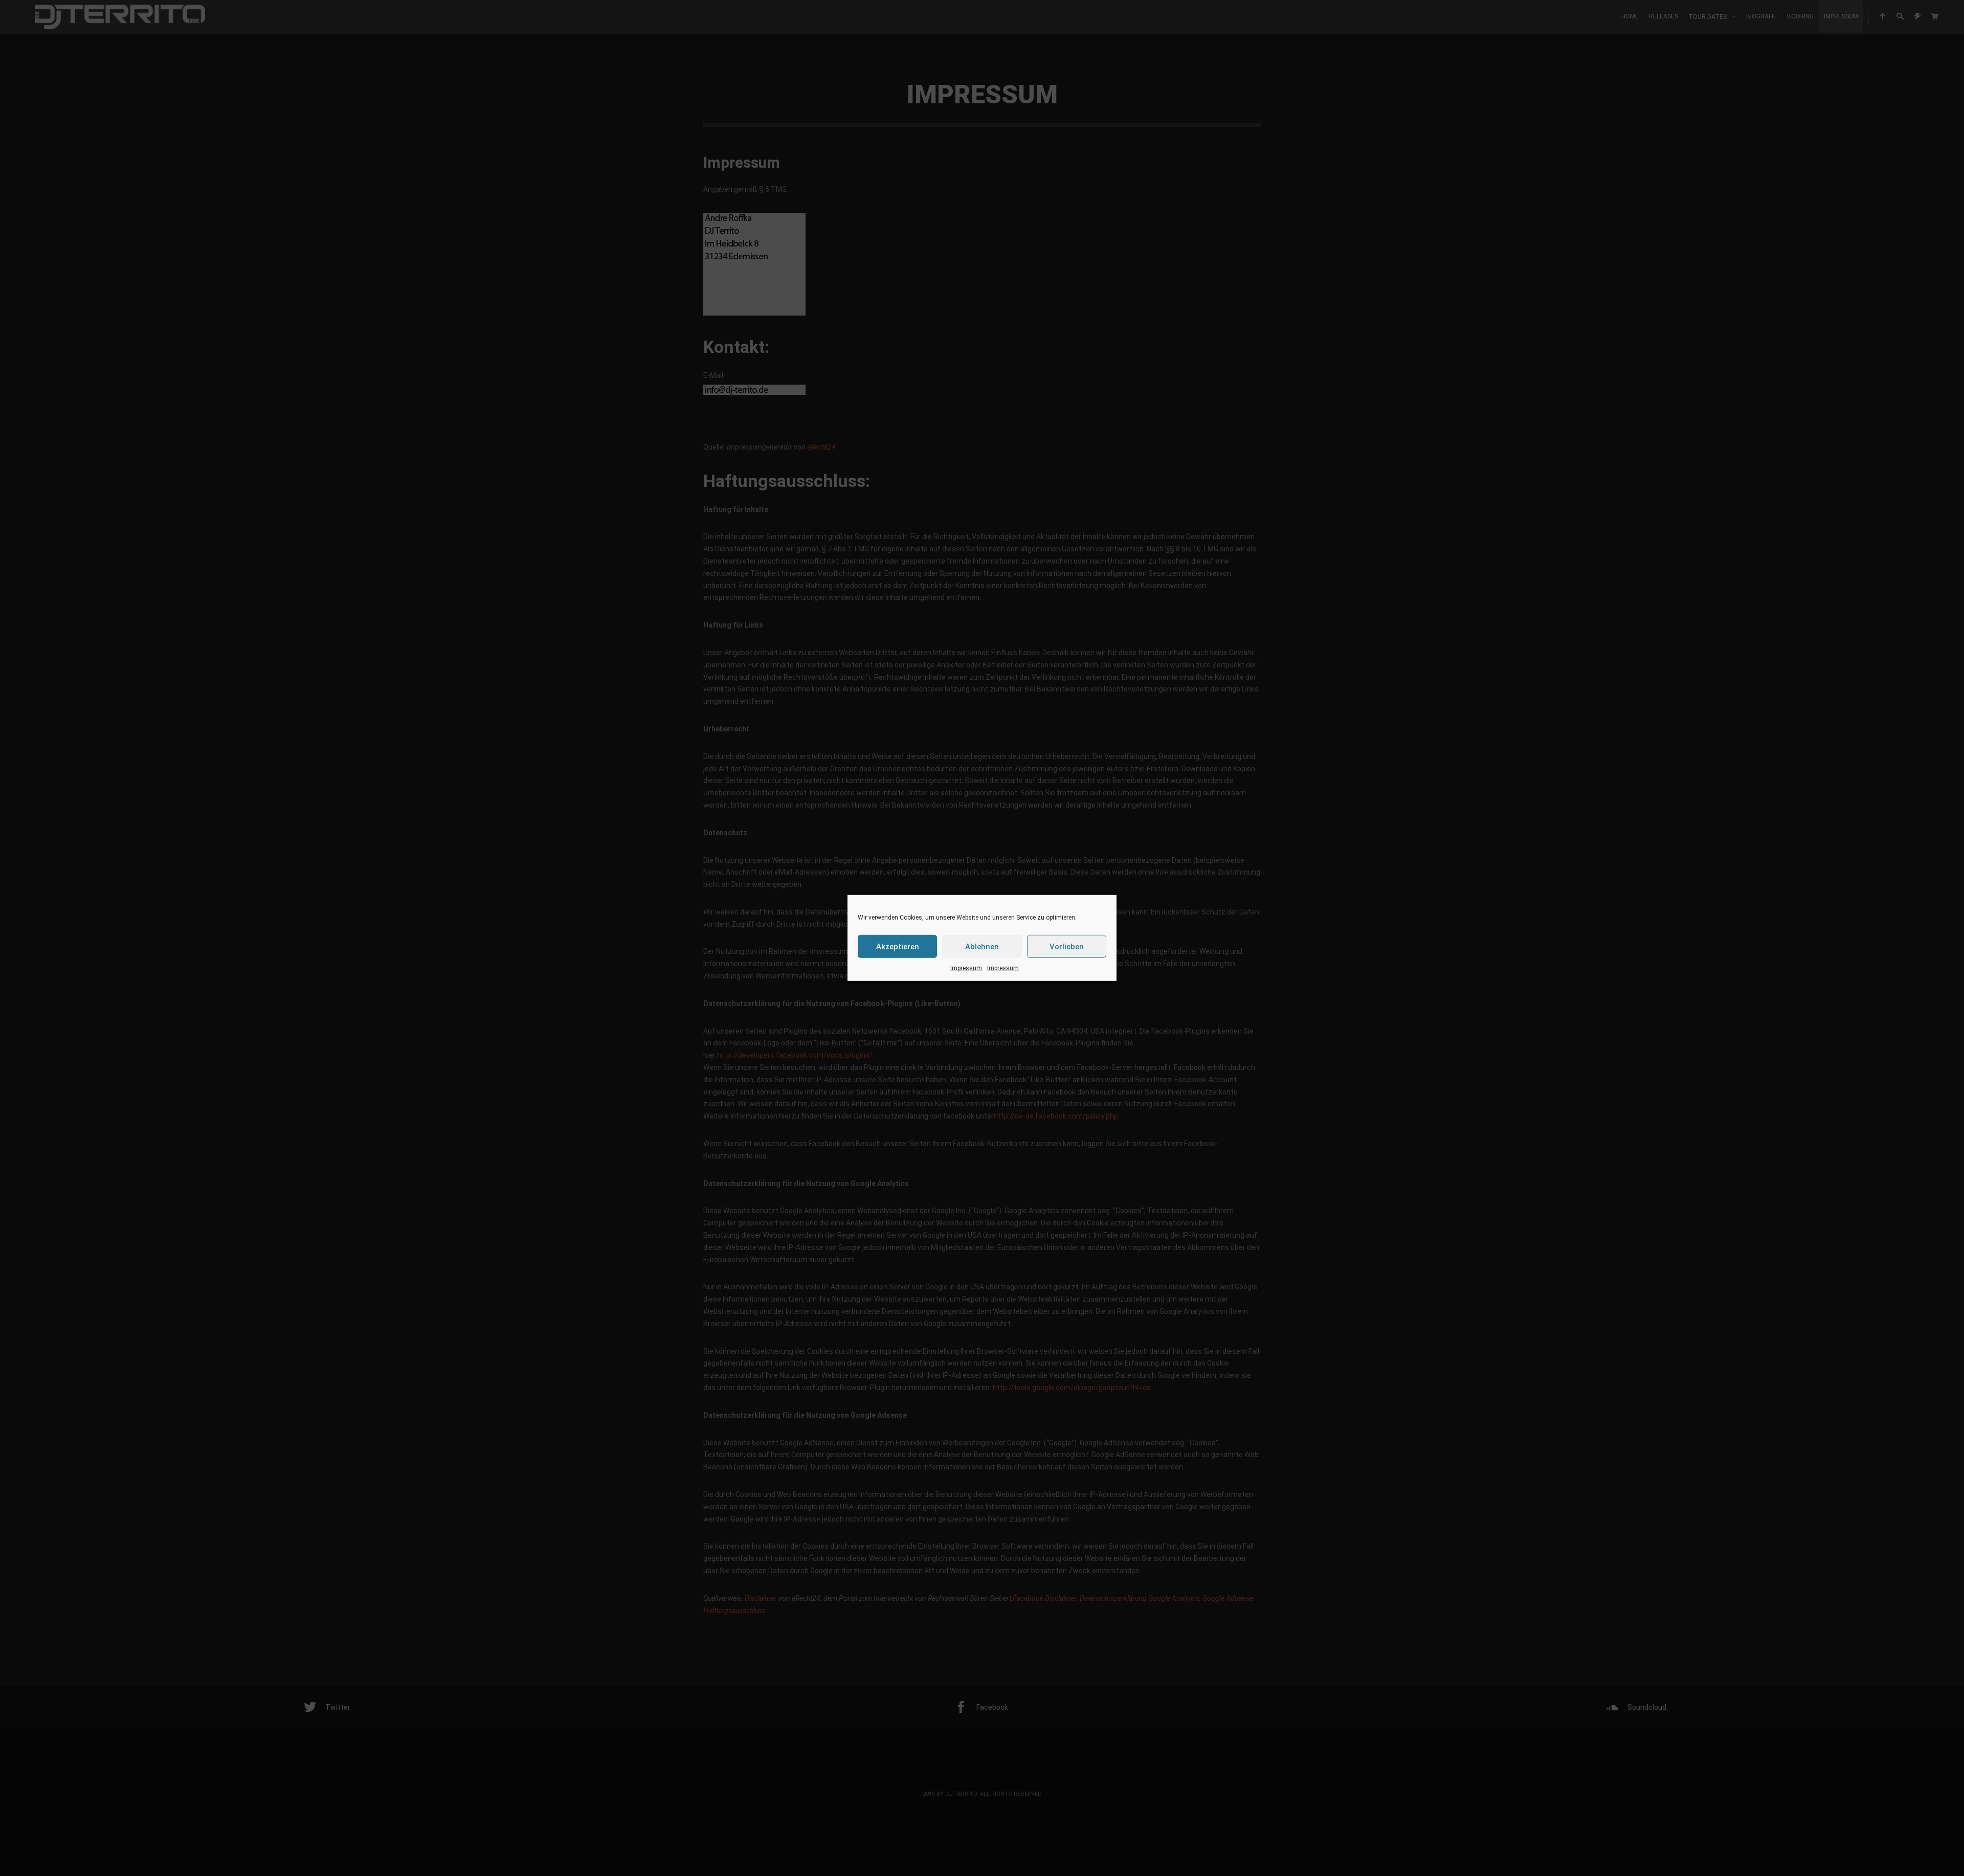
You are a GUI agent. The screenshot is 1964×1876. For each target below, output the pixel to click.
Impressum (966, 968)
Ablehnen (982, 946)
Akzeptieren (898, 946)
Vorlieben (1067, 946)
